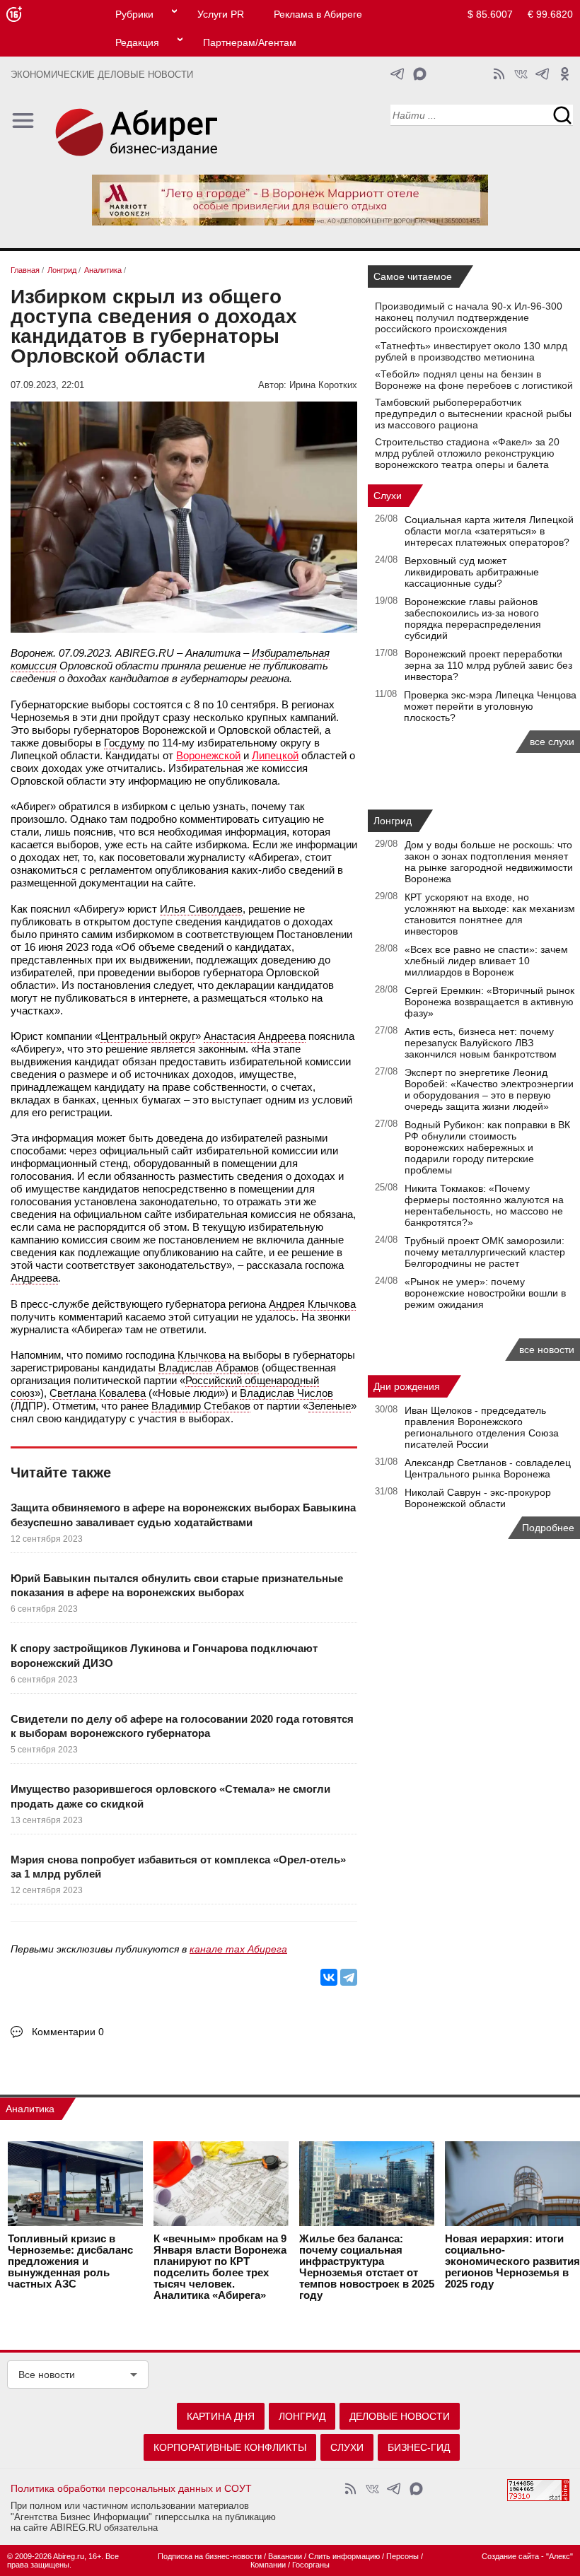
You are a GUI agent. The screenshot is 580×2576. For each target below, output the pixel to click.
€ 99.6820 (550, 14)
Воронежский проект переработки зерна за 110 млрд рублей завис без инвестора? (488, 665)
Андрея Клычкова (312, 1304)
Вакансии (285, 2556)
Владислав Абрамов (209, 1368)
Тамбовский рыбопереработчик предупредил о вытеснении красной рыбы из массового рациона (473, 414)
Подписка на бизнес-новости (210, 2556)
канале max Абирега (238, 1949)
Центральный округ (148, 1036)
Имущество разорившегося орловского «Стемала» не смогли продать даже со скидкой (170, 1796)
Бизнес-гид (419, 2447)
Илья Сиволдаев (201, 909)
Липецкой (275, 755)
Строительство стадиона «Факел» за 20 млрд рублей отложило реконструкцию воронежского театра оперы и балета (467, 453)
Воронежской (208, 755)
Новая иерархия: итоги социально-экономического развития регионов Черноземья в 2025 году (512, 2261)
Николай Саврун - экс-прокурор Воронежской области (478, 1498)
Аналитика (30, 2109)
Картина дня (221, 2416)
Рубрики (134, 14)
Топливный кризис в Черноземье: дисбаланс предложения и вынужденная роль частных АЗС (70, 2261)
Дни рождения (407, 1386)
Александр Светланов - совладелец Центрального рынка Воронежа (488, 1468)
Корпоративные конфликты (230, 2447)
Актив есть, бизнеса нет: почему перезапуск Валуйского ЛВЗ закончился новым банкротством (481, 1043)
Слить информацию (344, 2556)
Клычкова (202, 1355)
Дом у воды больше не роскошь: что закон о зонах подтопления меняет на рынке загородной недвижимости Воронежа (489, 862)
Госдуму (124, 743)
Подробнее (548, 1528)
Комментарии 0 (68, 2032)
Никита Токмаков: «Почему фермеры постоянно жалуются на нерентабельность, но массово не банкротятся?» (484, 1205)
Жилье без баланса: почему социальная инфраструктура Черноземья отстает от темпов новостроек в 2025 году (367, 2267)
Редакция (137, 42)
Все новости (47, 2375)
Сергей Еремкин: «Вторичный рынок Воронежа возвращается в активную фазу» (489, 1002)
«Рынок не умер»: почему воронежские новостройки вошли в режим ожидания (485, 1293)
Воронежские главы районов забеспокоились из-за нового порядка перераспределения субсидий (473, 619)
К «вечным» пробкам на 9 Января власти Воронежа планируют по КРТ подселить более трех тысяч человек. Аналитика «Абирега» (220, 2267)
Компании (268, 2565)
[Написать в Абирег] (420, 74)
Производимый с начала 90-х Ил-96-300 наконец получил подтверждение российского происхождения (469, 317)
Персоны (402, 2556)
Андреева (34, 1278)
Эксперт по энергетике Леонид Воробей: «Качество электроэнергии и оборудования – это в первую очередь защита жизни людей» (489, 1089)
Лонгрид (393, 821)
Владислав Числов (286, 1393)
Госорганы (311, 2565)
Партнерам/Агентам (250, 42)
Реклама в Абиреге (318, 14)
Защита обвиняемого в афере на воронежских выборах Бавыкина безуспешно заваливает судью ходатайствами (183, 1515)
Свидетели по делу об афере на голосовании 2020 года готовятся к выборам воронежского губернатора (182, 1726)
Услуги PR (221, 14)
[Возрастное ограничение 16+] (14, 14)
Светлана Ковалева (98, 1393)
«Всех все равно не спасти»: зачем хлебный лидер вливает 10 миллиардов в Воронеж (486, 961)
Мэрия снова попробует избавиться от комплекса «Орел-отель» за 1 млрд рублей (178, 1867)
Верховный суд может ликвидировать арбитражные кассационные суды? (472, 572)
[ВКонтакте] (329, 1977)
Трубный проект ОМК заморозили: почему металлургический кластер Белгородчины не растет (485, 1252)
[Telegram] (349, 1977)
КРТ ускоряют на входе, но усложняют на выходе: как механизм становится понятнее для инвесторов (490, 914)
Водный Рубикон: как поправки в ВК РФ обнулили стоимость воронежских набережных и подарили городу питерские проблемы (487, 1147)
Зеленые (330, 1406)
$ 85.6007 (490, 14)
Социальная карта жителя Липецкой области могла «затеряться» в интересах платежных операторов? (489, 531)
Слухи (388, 496)
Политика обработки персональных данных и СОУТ (131, 2488)
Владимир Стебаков (201, 1406)
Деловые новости (400, 2416)
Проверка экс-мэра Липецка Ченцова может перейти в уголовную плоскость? (490, 706)
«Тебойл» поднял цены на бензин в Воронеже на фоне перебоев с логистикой (474, 380)
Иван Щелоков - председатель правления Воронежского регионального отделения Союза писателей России (482, 1427)
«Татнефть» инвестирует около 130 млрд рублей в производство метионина (471, 351)
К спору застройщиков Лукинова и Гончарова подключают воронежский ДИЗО (164, 1655)
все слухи (552, 742)
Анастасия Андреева (255, 1036)
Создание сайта (510, 2556)
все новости (547, 1350)
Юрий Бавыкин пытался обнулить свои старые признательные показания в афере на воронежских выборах (177, 1585)
